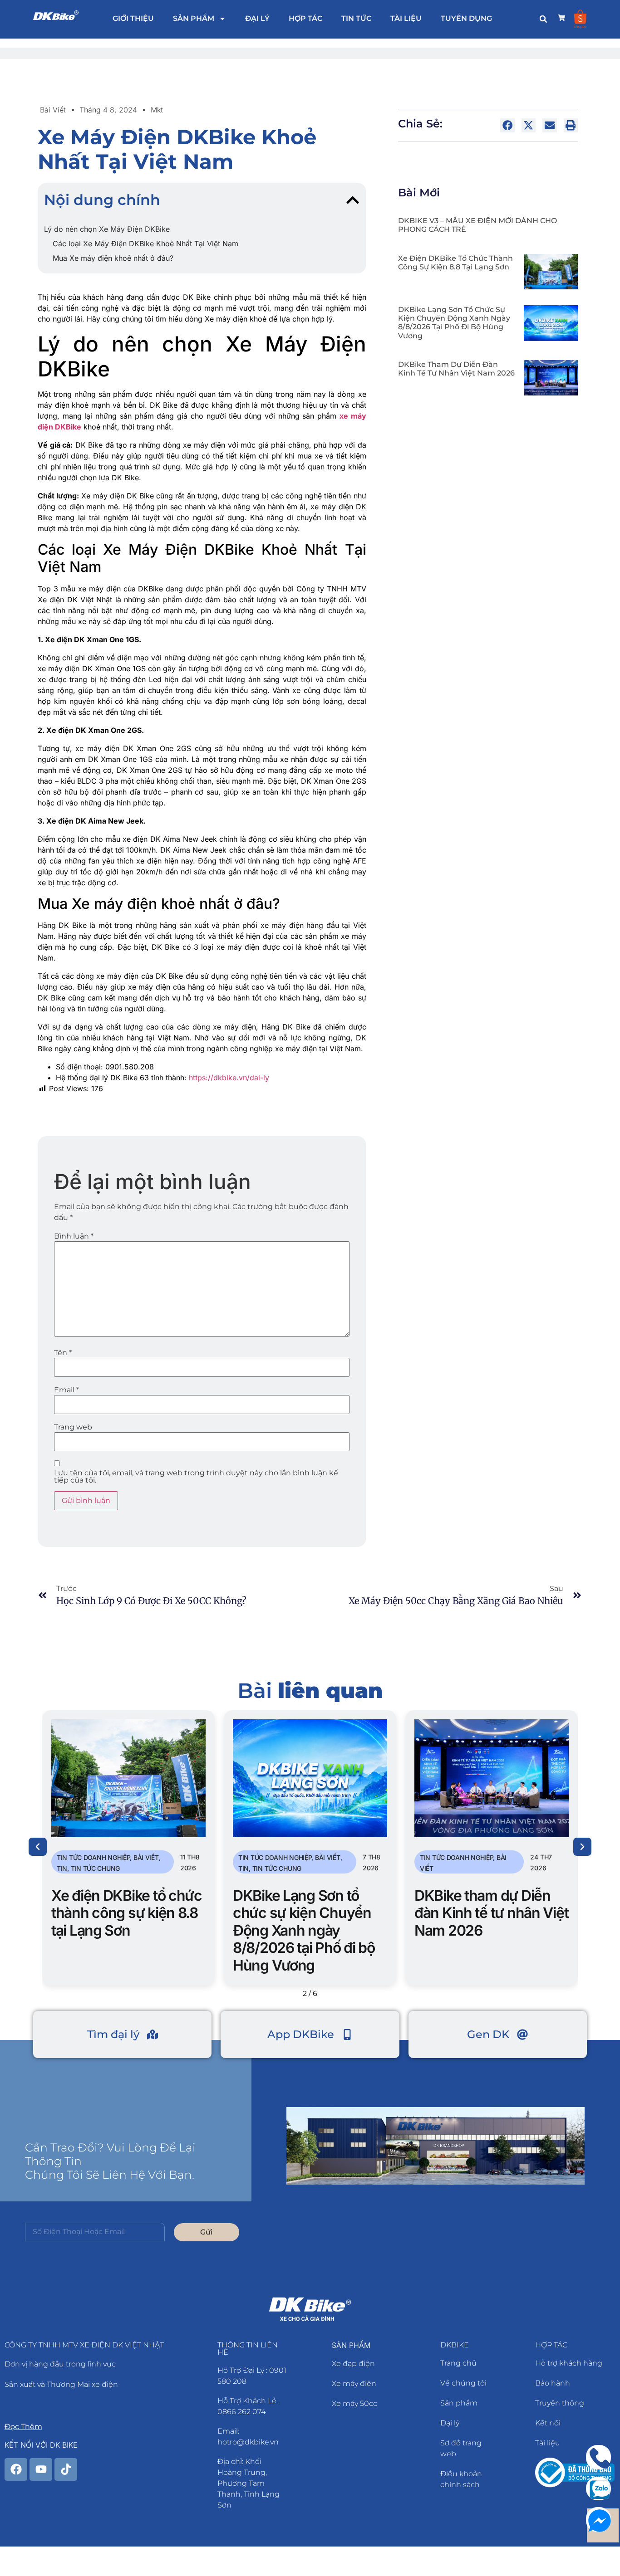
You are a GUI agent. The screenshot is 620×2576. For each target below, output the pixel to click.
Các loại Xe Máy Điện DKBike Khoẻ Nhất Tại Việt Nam (145, 244)
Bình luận (74, 1236)
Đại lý (257, 18)
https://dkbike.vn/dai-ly (229, 1078)
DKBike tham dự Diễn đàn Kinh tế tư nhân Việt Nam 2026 (456, 369)
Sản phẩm (194, 18)
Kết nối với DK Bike (41, 2445)
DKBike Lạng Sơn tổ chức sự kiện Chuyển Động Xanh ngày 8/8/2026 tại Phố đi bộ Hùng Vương (454, 323)
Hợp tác (305, 18)
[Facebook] (16, 2469)
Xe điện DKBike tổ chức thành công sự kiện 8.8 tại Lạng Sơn (455, 263)
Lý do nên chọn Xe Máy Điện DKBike (107, 229)
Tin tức (356, 18)
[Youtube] (41, 2469)
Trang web (73, 1427)
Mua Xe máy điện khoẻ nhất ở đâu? (113, 258)
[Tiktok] (66, 2469)
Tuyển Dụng (466, 18)
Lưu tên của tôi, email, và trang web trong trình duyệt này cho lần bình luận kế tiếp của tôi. (196, 1477)
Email (66, 1390)
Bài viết (53, 110)
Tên (63, 1353)
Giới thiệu (133, 18)
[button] (543, 19)
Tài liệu (406, 18)
